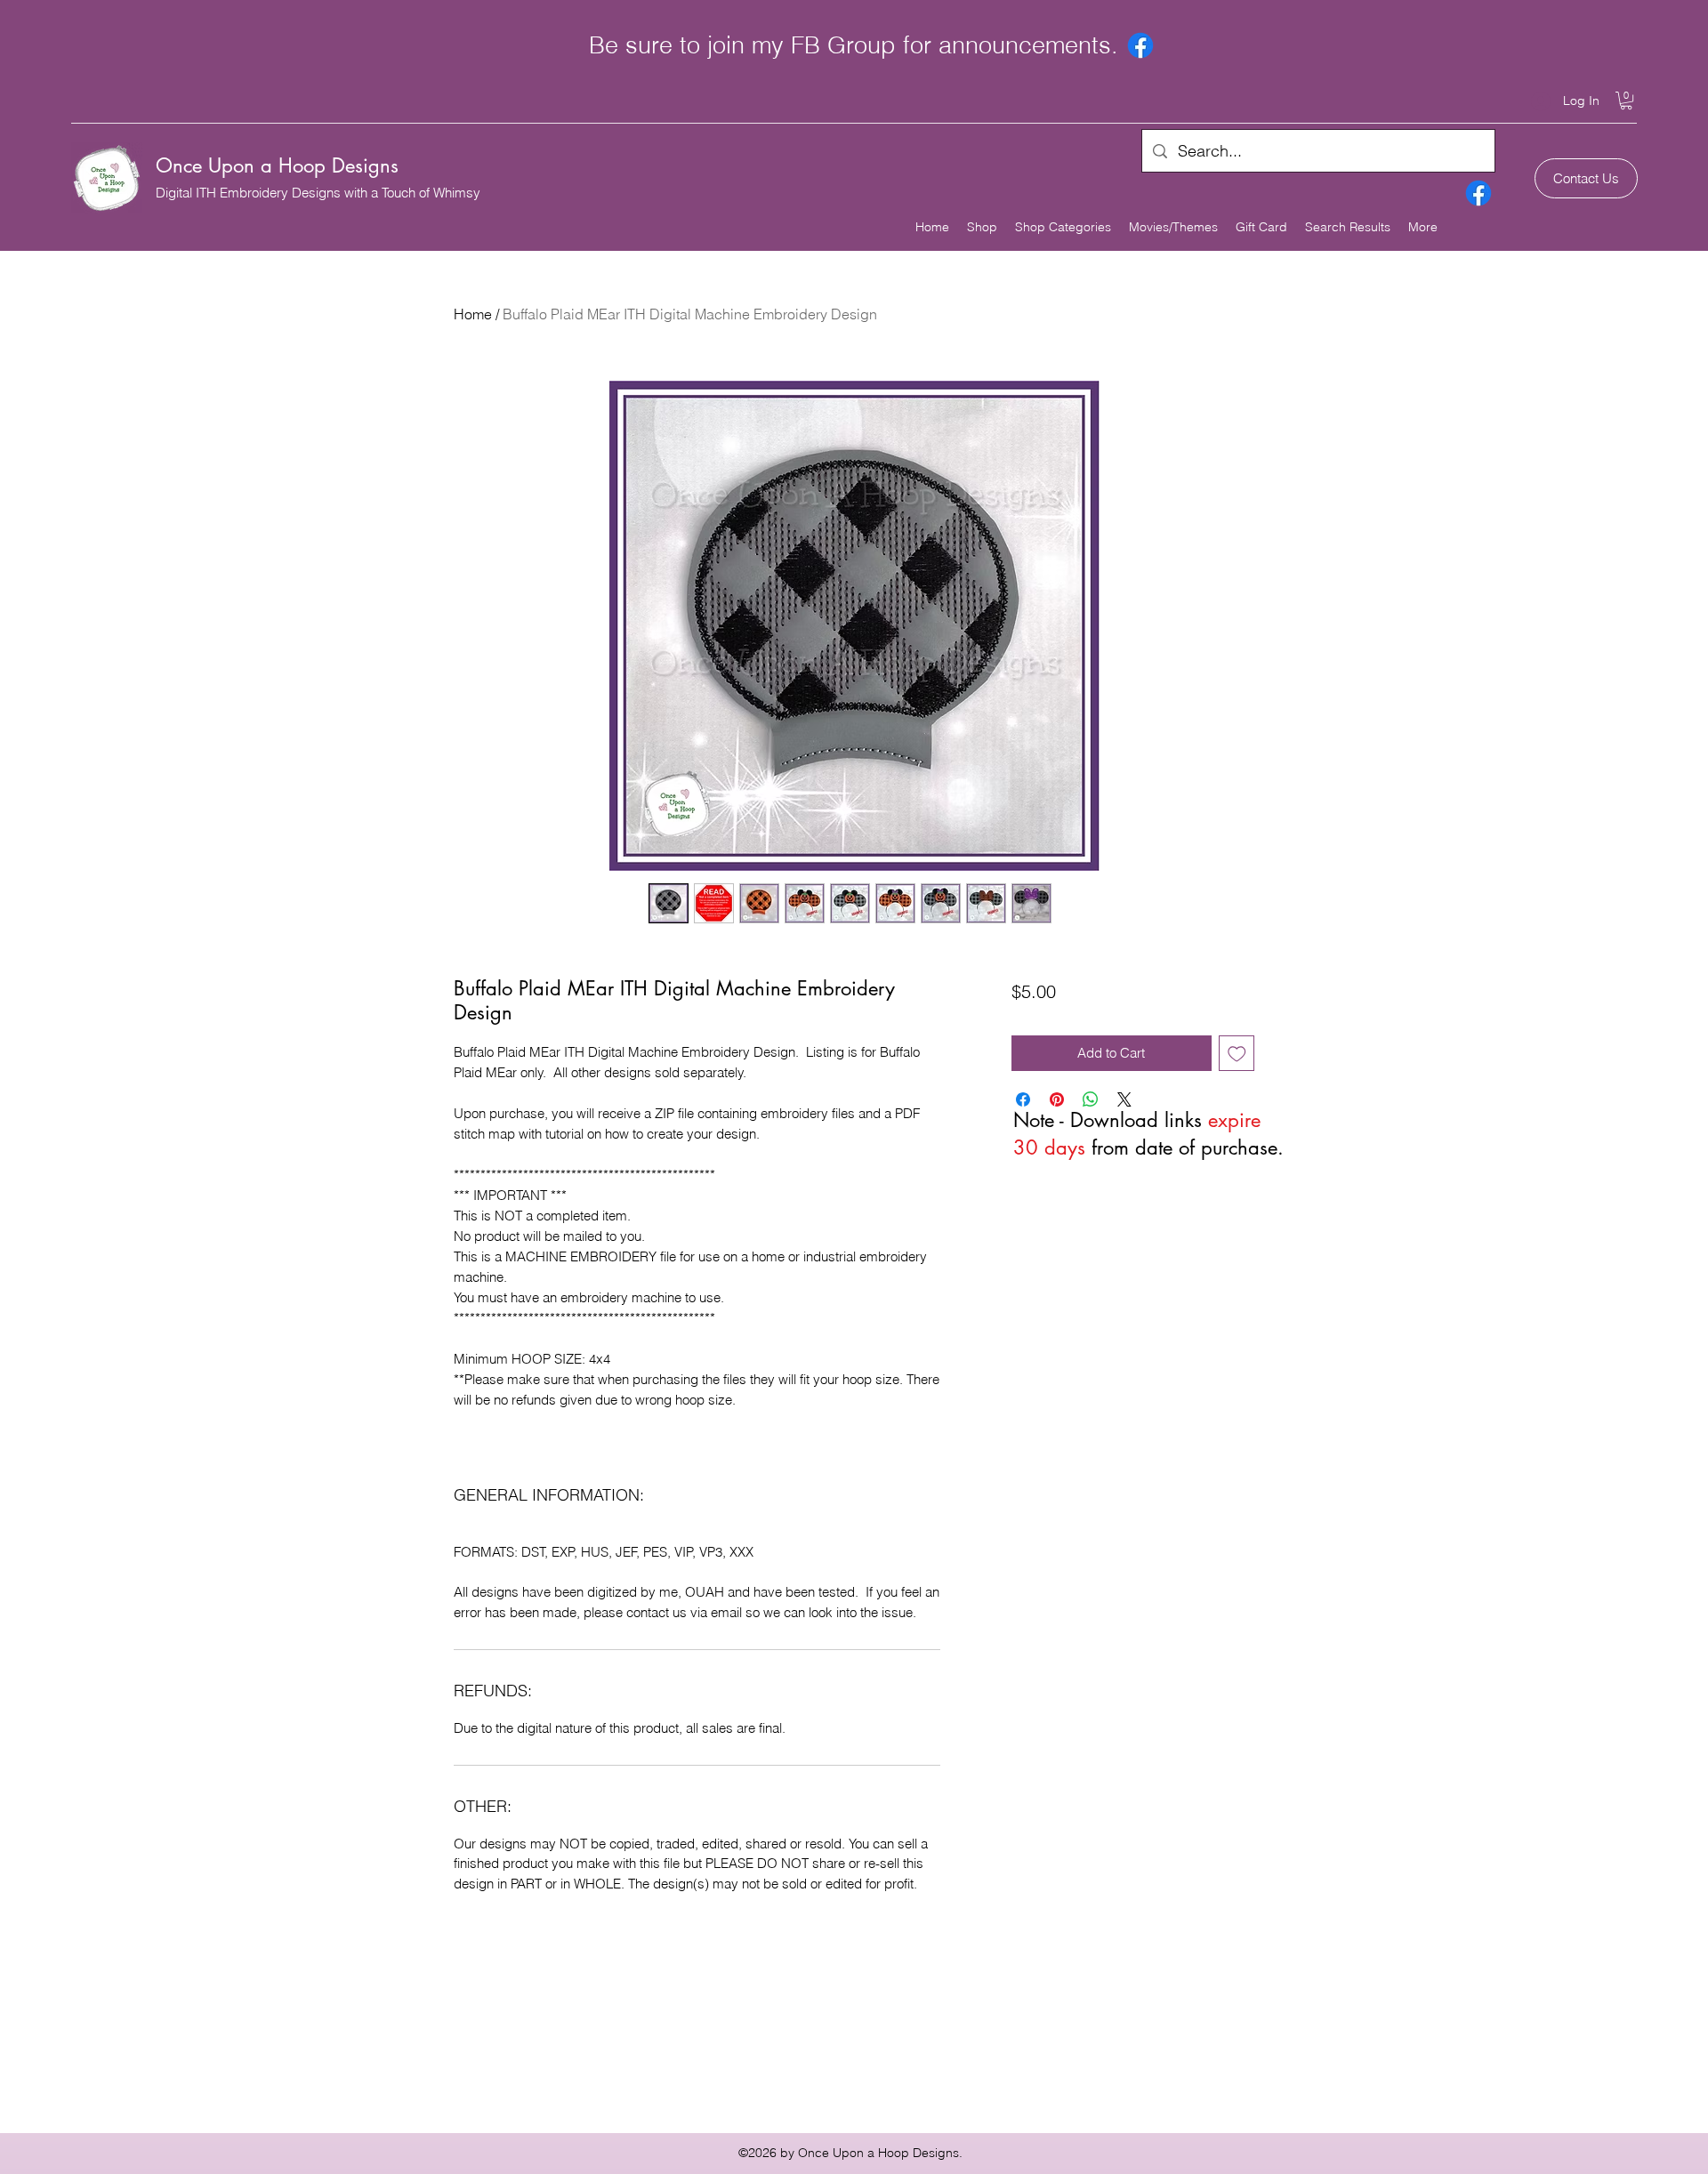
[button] (1626, 101)
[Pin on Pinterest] (1057, 1099)
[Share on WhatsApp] (1091, 1099)
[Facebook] (1140, 45)
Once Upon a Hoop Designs (277, 165)
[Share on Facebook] (1023, 1099)
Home (473, 314)
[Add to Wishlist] (1237, 1054)
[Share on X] (1124, 1099)
